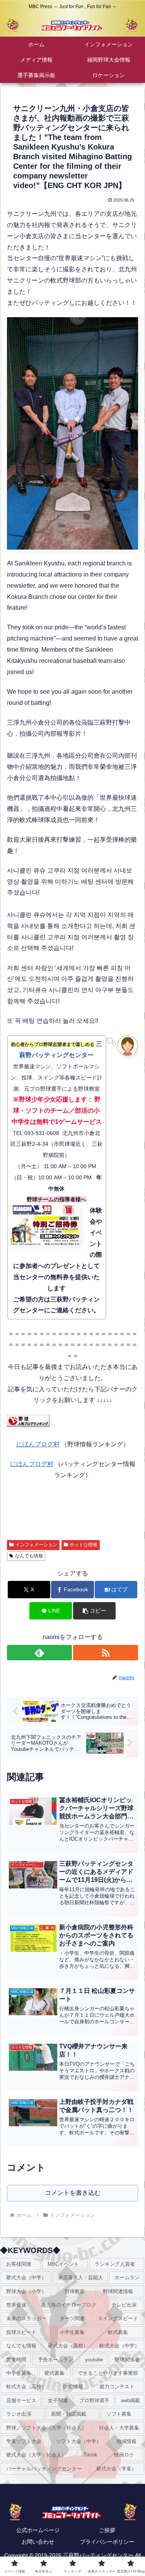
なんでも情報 (29, 1556)
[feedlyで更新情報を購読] (39, 1653)
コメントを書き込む (73, 2193)
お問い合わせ (38, 2542)
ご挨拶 (107, 2530)
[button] (94, 1611)
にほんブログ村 (38, 1444)
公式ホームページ (38, 2530)
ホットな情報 (84, 1545)
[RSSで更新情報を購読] (106, 1653)
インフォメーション (36, 1545)
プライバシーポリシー (107, 2542)
